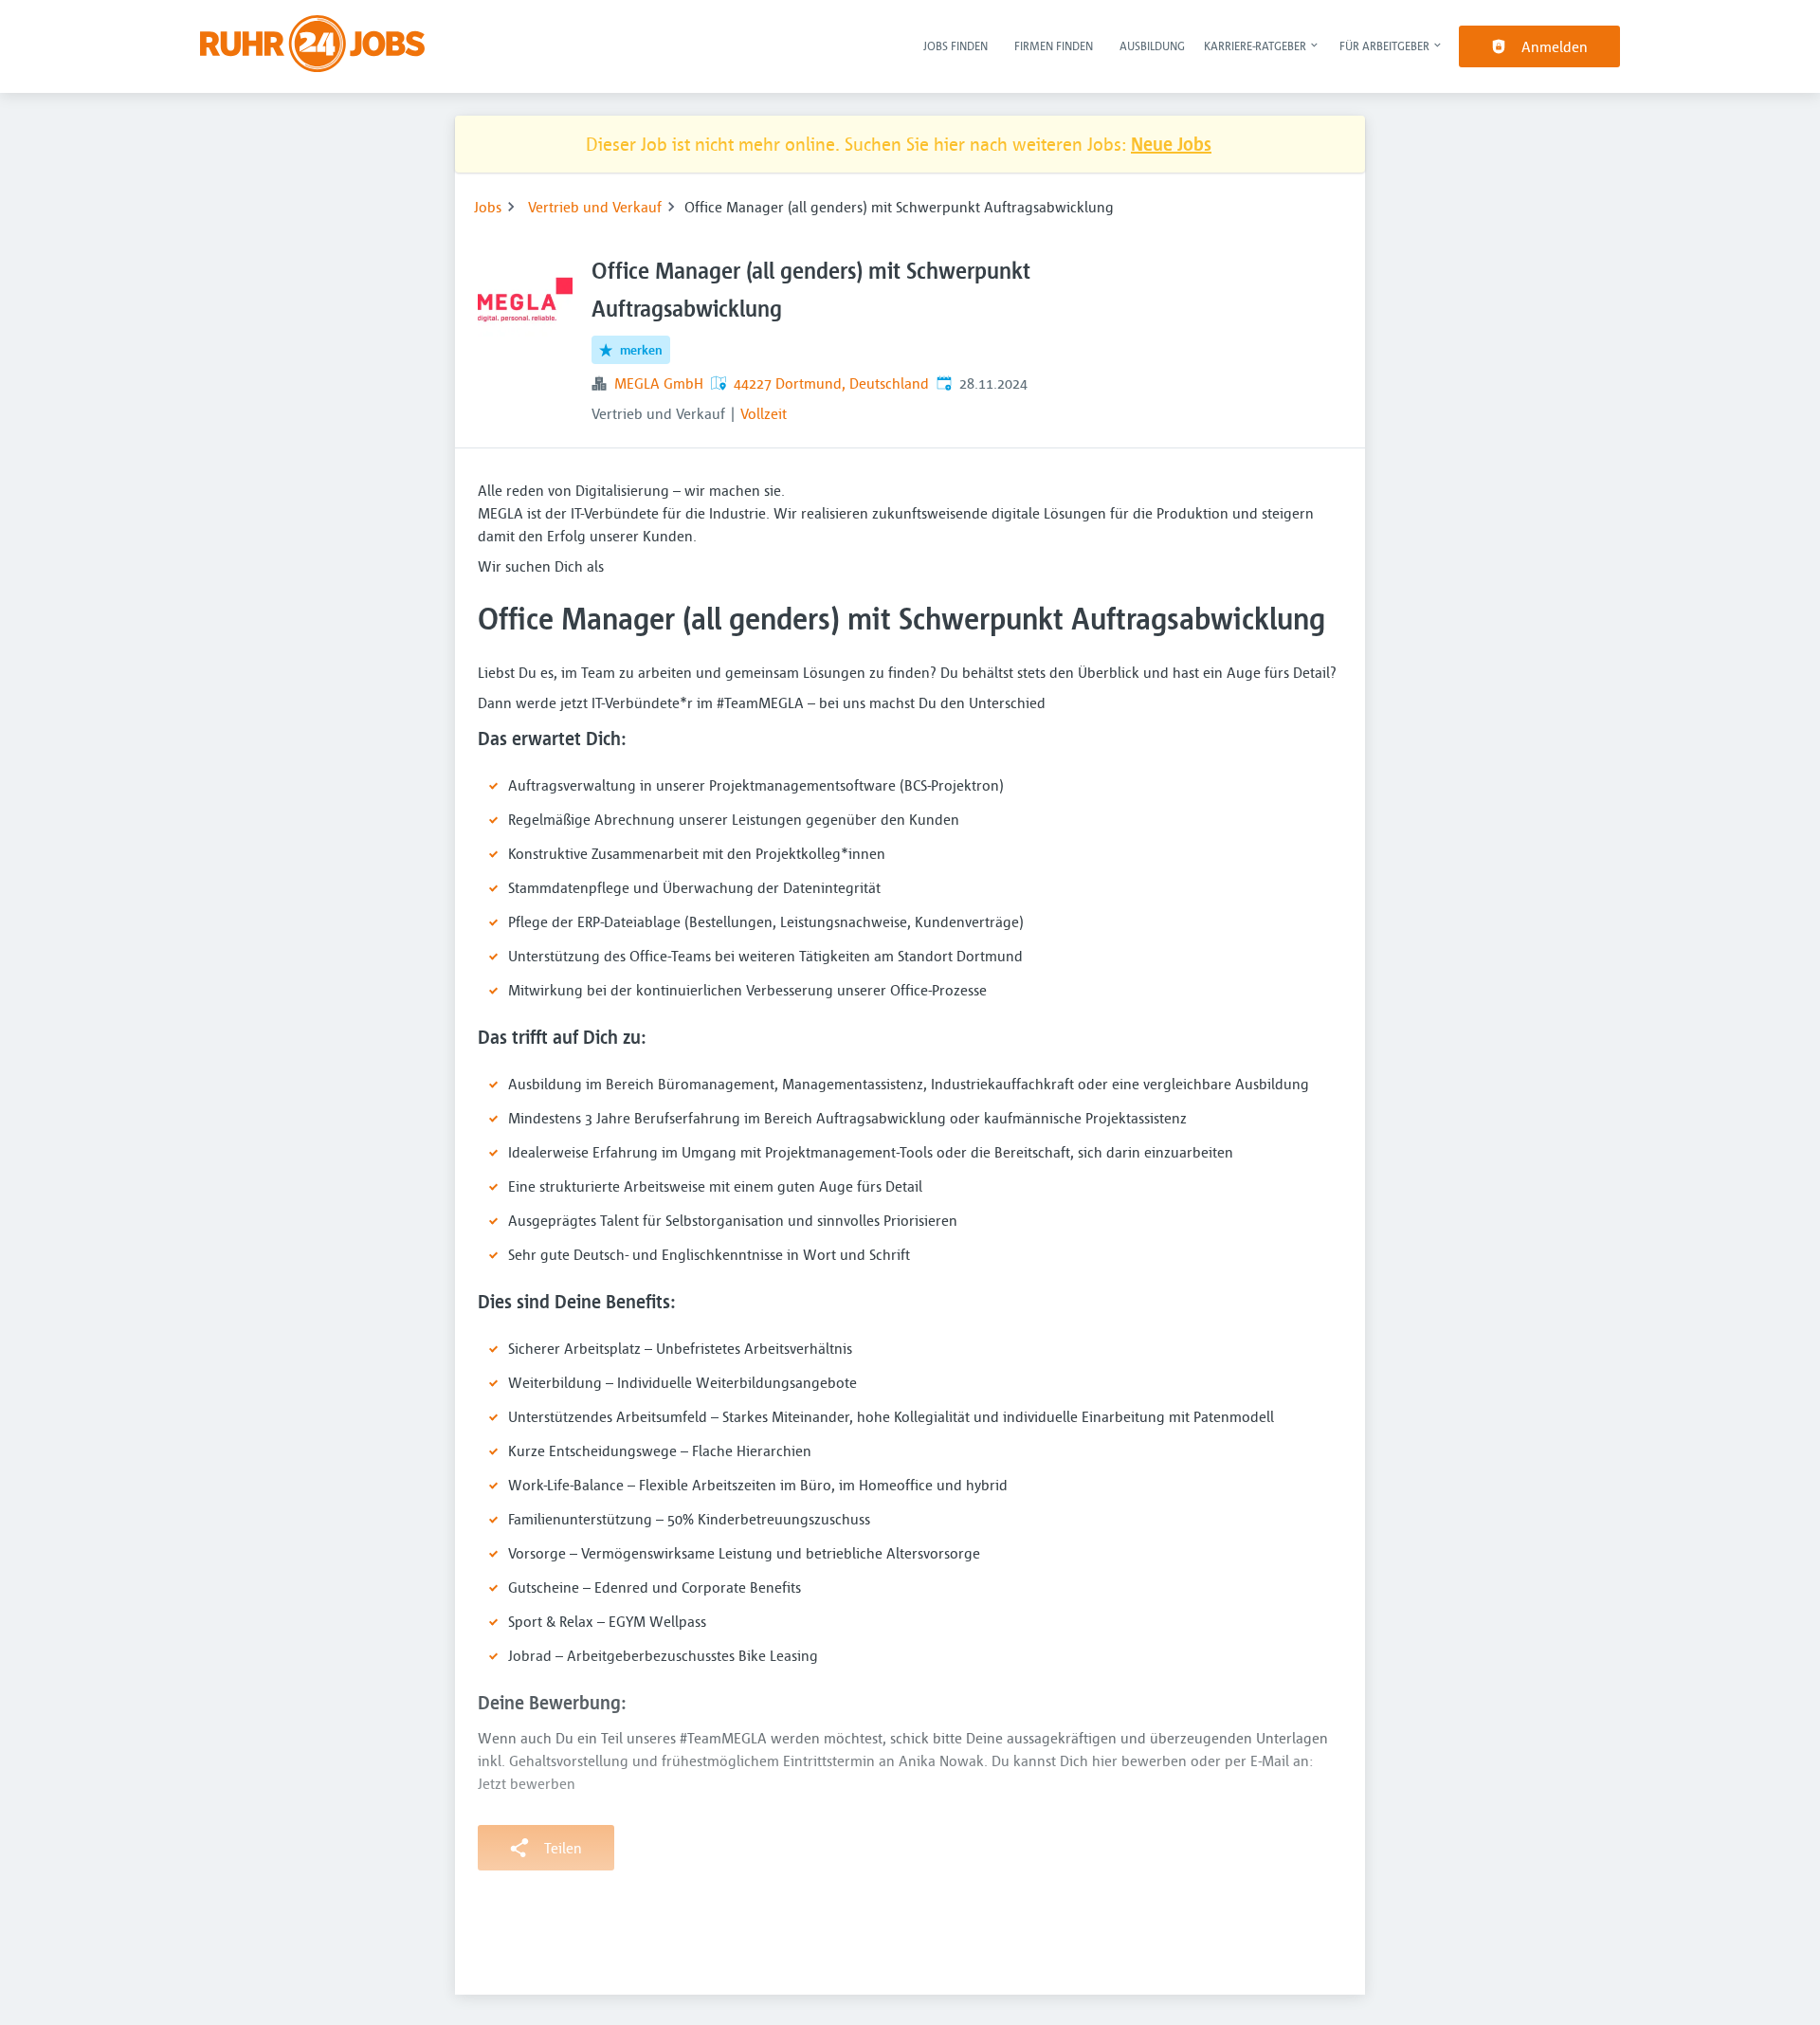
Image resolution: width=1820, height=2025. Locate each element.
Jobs (488, 207)
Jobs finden (955, 46)
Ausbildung (1152, 46)
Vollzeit (764, 413)
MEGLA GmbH (659, 383)
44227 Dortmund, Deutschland (831, 383)
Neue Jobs (1171, 144)
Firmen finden (1054, 46)
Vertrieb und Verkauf (595, 207)
